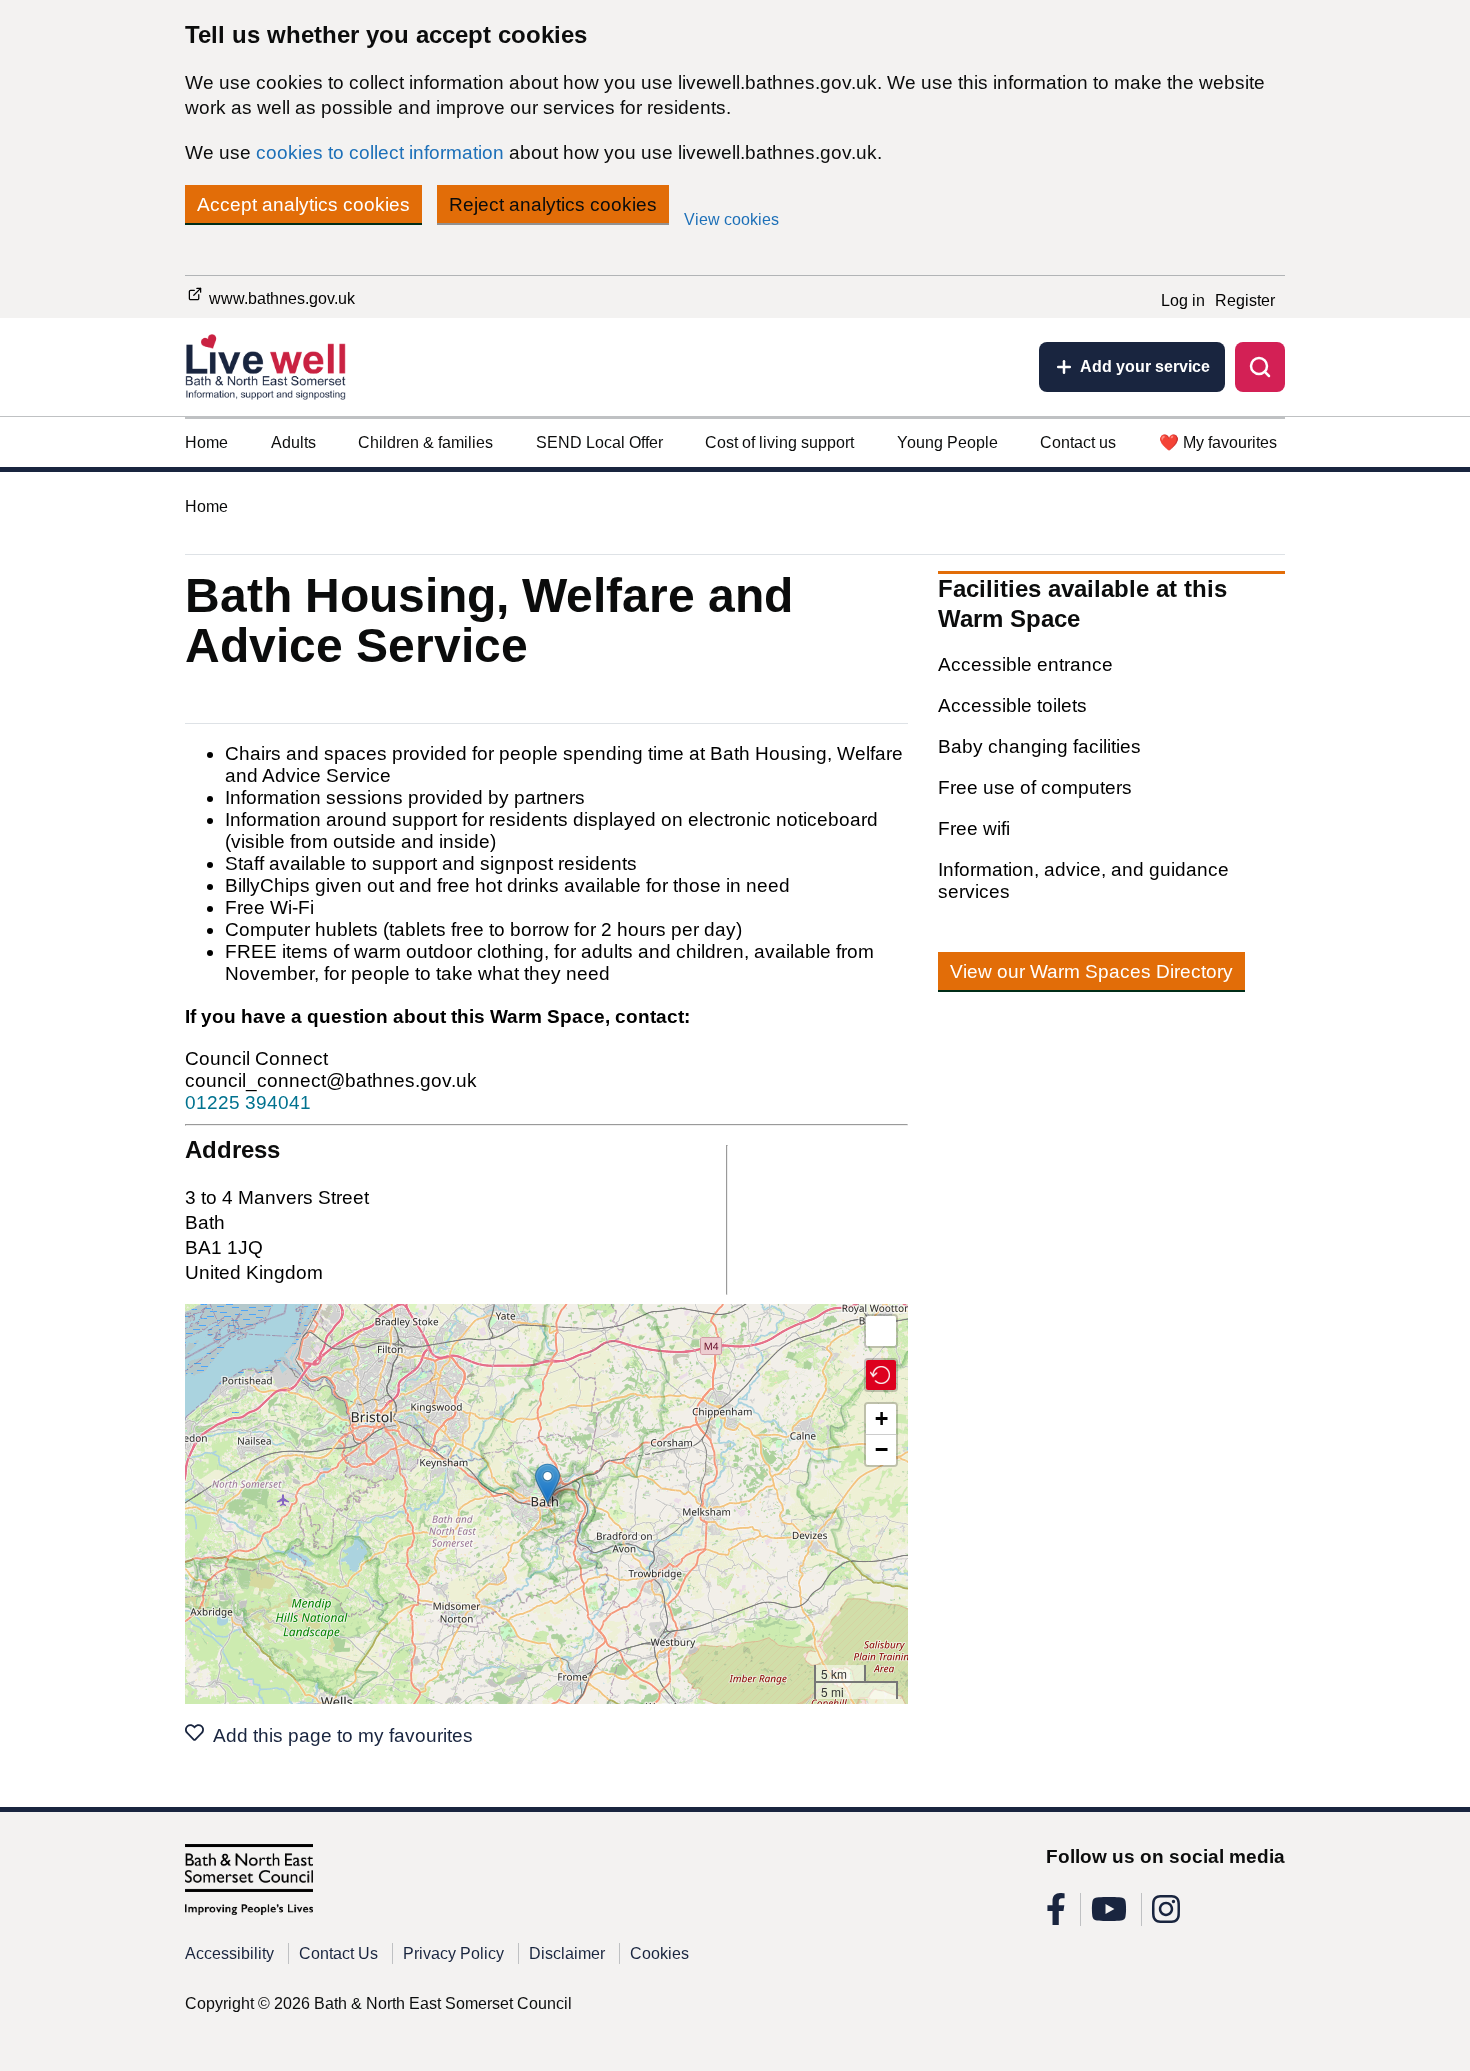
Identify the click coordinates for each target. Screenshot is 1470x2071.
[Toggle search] (1260, 367)
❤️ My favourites (1218, 442)
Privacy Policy (453, 1953)
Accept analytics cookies (303, 204)
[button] (547, 1483)
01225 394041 (248, 1102)
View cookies (731, 219)
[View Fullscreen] (881, 1331)
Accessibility (229, 1953)
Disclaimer (567, 1953)
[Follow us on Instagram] (1166, 1915)
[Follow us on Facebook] (1056, 1915)
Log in (1183, 300)
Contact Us (338, 1953)
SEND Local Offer (599, 442)
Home (206, 442)
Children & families (425, 442)
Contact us (1078, 442)
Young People (947, 442)
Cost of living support (779, 442)
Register (1245, 300)
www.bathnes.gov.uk (280, 298)
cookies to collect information (380, 152)
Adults (293, 442)
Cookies (659, 1953)
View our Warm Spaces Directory (1091, 971)
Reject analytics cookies (553, 204)
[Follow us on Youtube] (1109, 1915)
